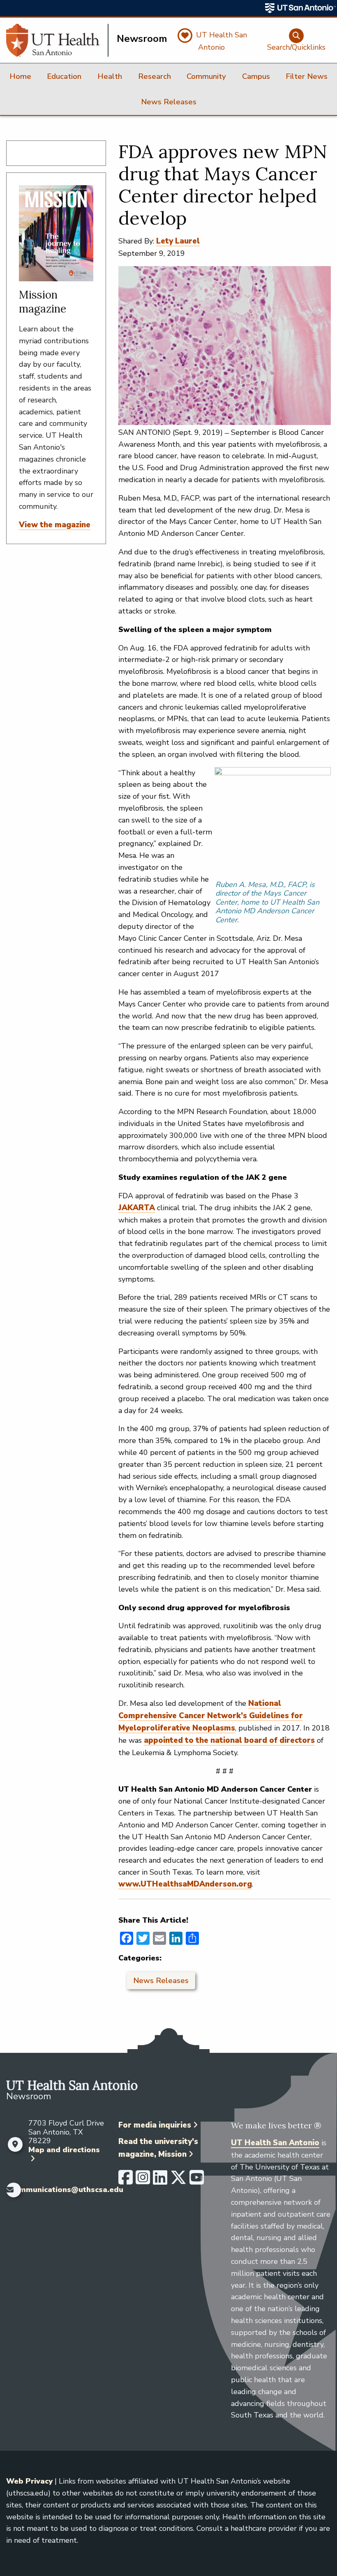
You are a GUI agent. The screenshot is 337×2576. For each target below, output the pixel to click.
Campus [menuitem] (256, 76)
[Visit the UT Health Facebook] (126, 2181)
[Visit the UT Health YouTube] (197, 2181)
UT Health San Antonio (275, 2143)
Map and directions (64, 2150)
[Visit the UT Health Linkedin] (160, 2181)
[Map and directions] (15, 2144)
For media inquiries (155, 2125)
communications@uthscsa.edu (67, 2190)
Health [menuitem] (110, 76)
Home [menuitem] (20, 76)
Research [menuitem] (155, 76)
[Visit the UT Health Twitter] (178, 2181)
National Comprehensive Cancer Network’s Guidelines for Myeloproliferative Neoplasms (211, 1716)
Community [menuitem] (206, 76)
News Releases (161, 1981)
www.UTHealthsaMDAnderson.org (185, 1884)
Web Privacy (29, 2481)
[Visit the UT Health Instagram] (143, 2181)
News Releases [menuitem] (169, 102)
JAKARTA (137, 1208)
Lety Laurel (178, 241)
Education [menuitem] (64, 76)
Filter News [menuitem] (307, 76)
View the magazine (55, 525)
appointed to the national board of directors (229, 1740)
